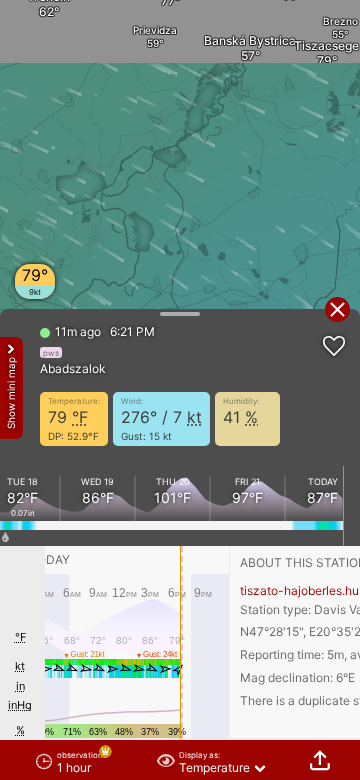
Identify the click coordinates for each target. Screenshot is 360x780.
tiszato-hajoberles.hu (299, 590)
